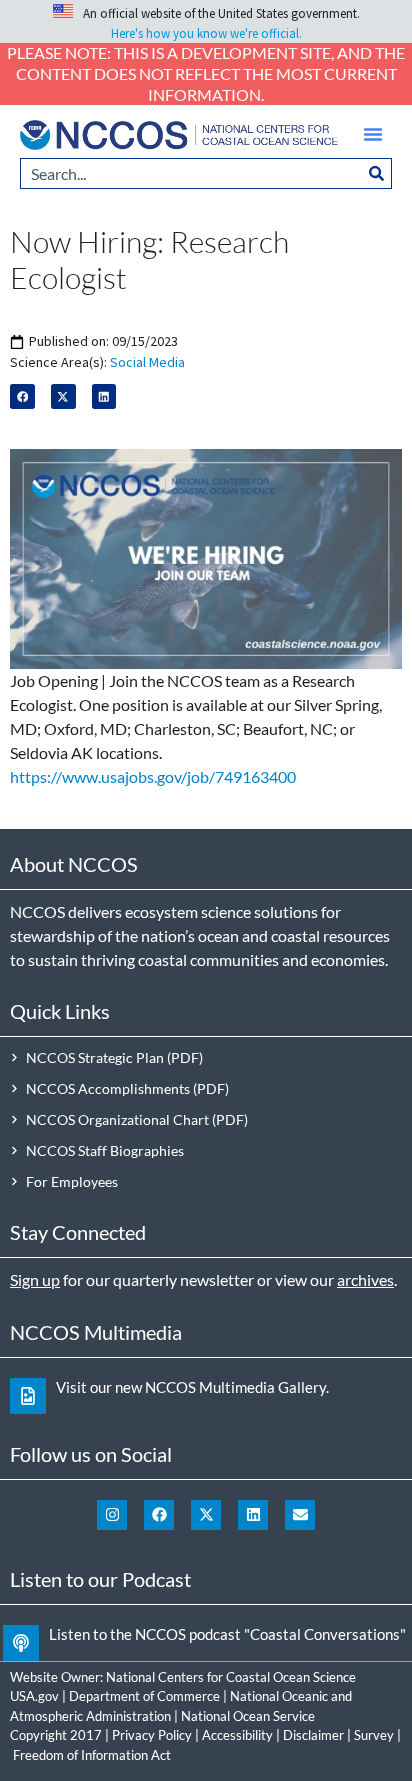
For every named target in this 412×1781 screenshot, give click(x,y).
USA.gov (34, 1696)
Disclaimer (313, 1735)
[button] (373, 134)
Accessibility (237, 1735)
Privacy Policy (152, 1735)
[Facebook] (159, 1515)
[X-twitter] (206, 1515)
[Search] (377, 173)
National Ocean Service (248, 1716)
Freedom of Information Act (92, 1755)
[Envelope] (300, 1515)
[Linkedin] (253, 1515)
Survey (374, 1735)
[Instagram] (112, 1515)
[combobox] (191, 173)
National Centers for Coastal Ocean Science (231, 1677)
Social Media (147, 362)
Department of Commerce (144, 1696)
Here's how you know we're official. (206, 33)
